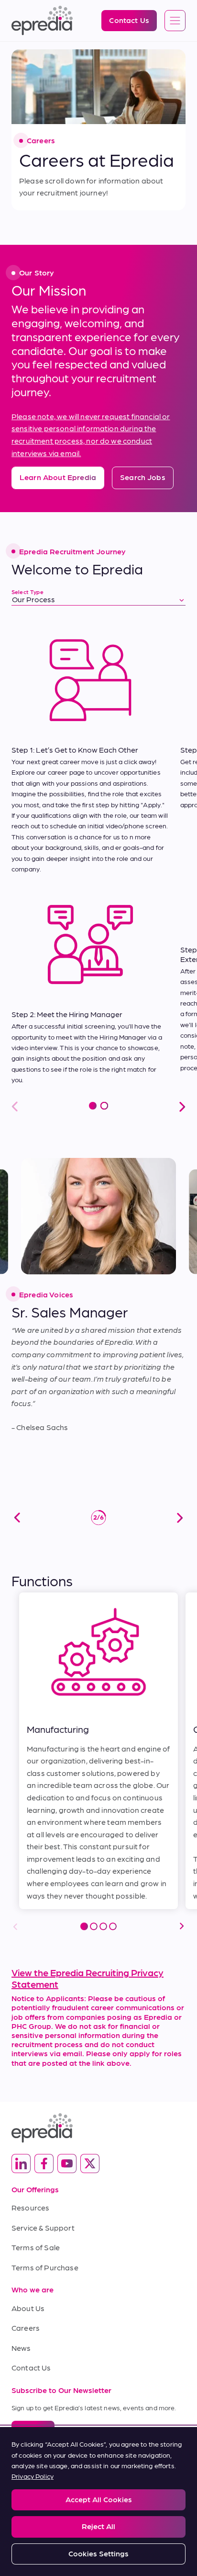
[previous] (17, 1518)
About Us (28, 2308)
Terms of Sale (36, 2247)
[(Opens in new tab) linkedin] (21, 2164)
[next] (180, 1518)
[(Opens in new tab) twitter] (90, 2164)
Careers (26, 2328)
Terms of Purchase (45, 2267)
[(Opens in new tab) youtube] (67, 2164)
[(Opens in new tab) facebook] (44, 2164)
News (21, 2348)
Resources (30, 2207)
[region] (98, 2502)
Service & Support (43, 2227)
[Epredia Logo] (98, 2128)
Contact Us (31, 2367)
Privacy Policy (33, 2476)
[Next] (182, 1926)
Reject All (98, 2526)
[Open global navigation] (175, 21)
